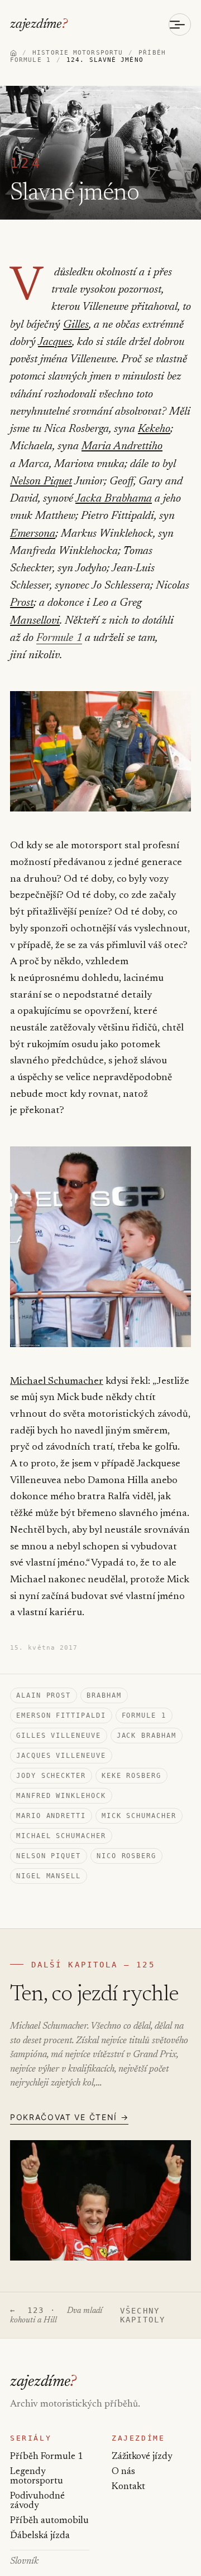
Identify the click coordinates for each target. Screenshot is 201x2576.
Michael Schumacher (57, 1382)
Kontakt (128, 2487)
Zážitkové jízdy (142, 2457)
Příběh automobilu (49, 2521)
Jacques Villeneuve (61, 1756)
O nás (123, 2472)
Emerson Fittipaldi (61, 1715)
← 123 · (56, 2315)
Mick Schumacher (139, 1816)
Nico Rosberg (126, 1856)
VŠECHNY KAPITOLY (143, 2315)
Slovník (24, 2562)
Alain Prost (44, 1695)
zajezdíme (39, 25)
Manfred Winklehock (61, 1796)
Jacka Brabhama (114, 499)
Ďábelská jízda (40, 2536)
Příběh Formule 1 (47, 2457)
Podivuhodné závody (37, 2501)
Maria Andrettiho (122, 446)
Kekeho (154, 429)
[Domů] (13, 53)
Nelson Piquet (41, 482)
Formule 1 (59, 638)
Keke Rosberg (131, 1776)
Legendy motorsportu (37, 2477)
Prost (22, 603)
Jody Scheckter (51, 1776)
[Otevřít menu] (180, 25)
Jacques (55, 342)
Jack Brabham (147, 1736)
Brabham (104, 1695)
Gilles (76, 325)
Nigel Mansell (49, 1876)
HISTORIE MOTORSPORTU (78, 53)
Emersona (33, 534)
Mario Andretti (51, 1816)
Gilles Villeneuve (59, 1736)
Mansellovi (35, 621)
